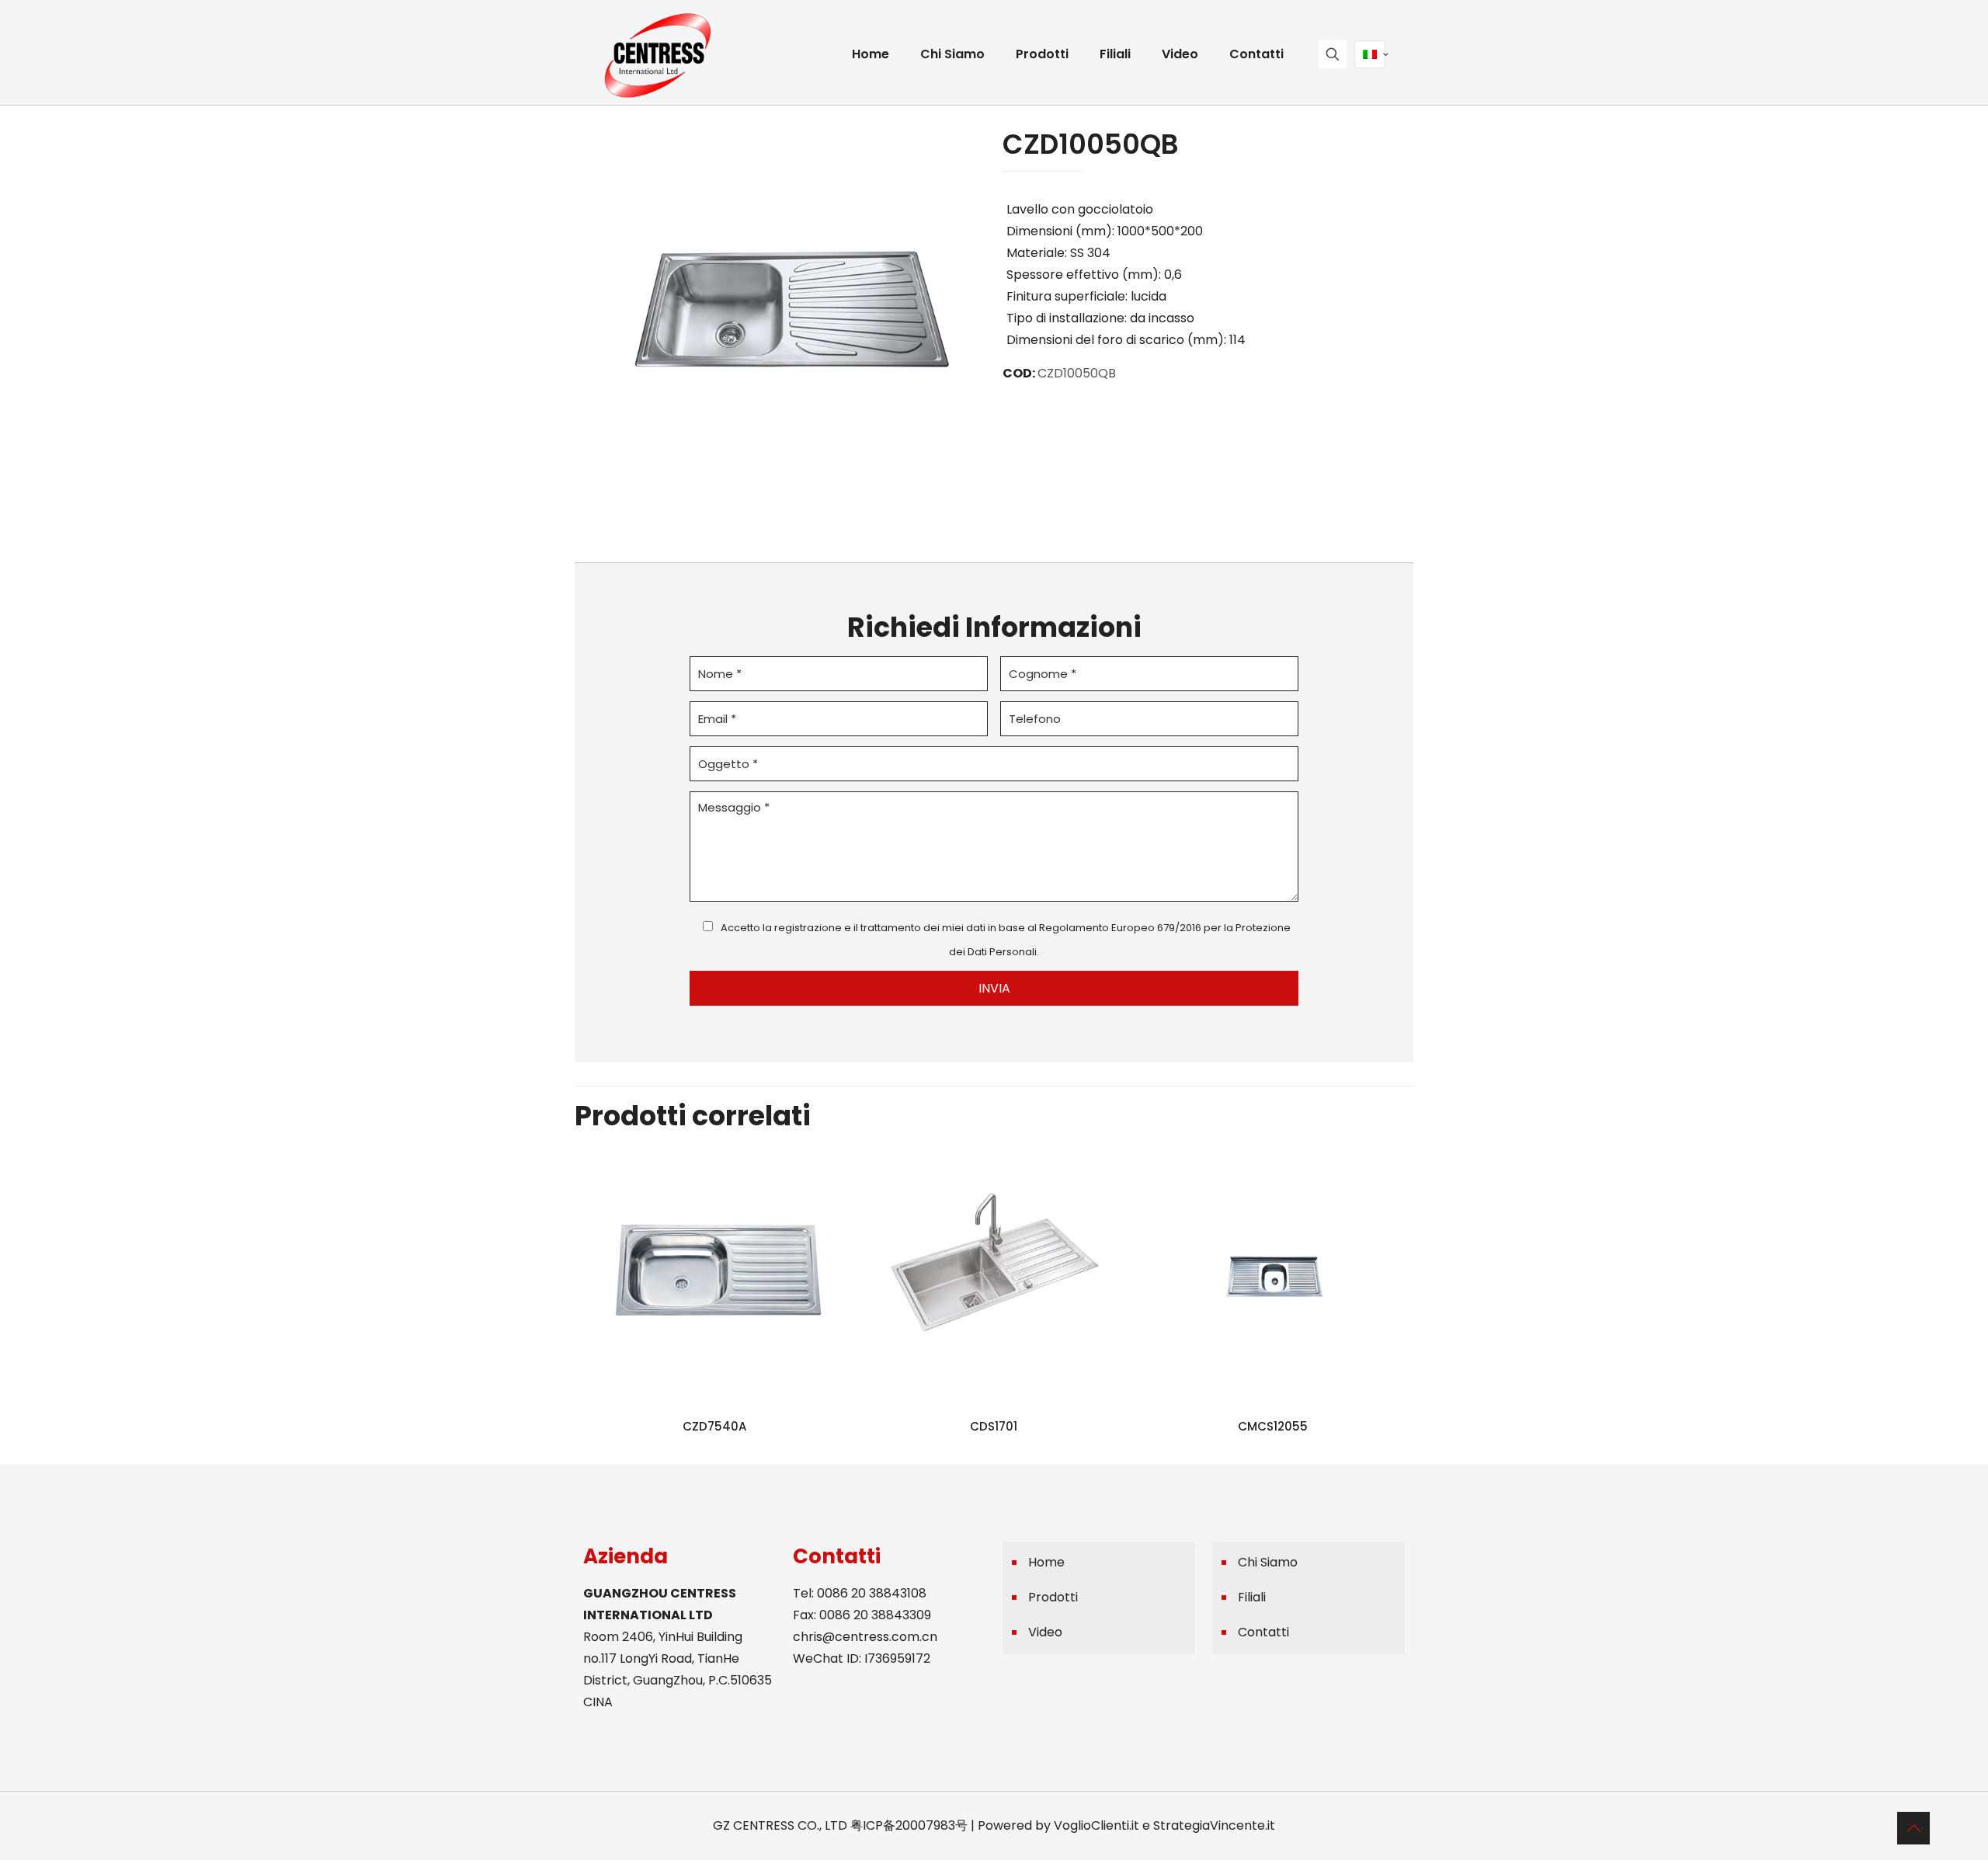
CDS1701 (994, 1426)
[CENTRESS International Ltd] (657, 54)
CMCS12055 (1273, 1426)
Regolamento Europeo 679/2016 (1120, 928)
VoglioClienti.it (1097, 1825)
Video (1045, 1632)
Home (1046, 1562)
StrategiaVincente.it (1214, 1825)
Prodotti (1053, 1597)
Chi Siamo (1268, 1562)
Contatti (1263, 1632)
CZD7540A (714, 1426)
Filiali (1252, 1597)
